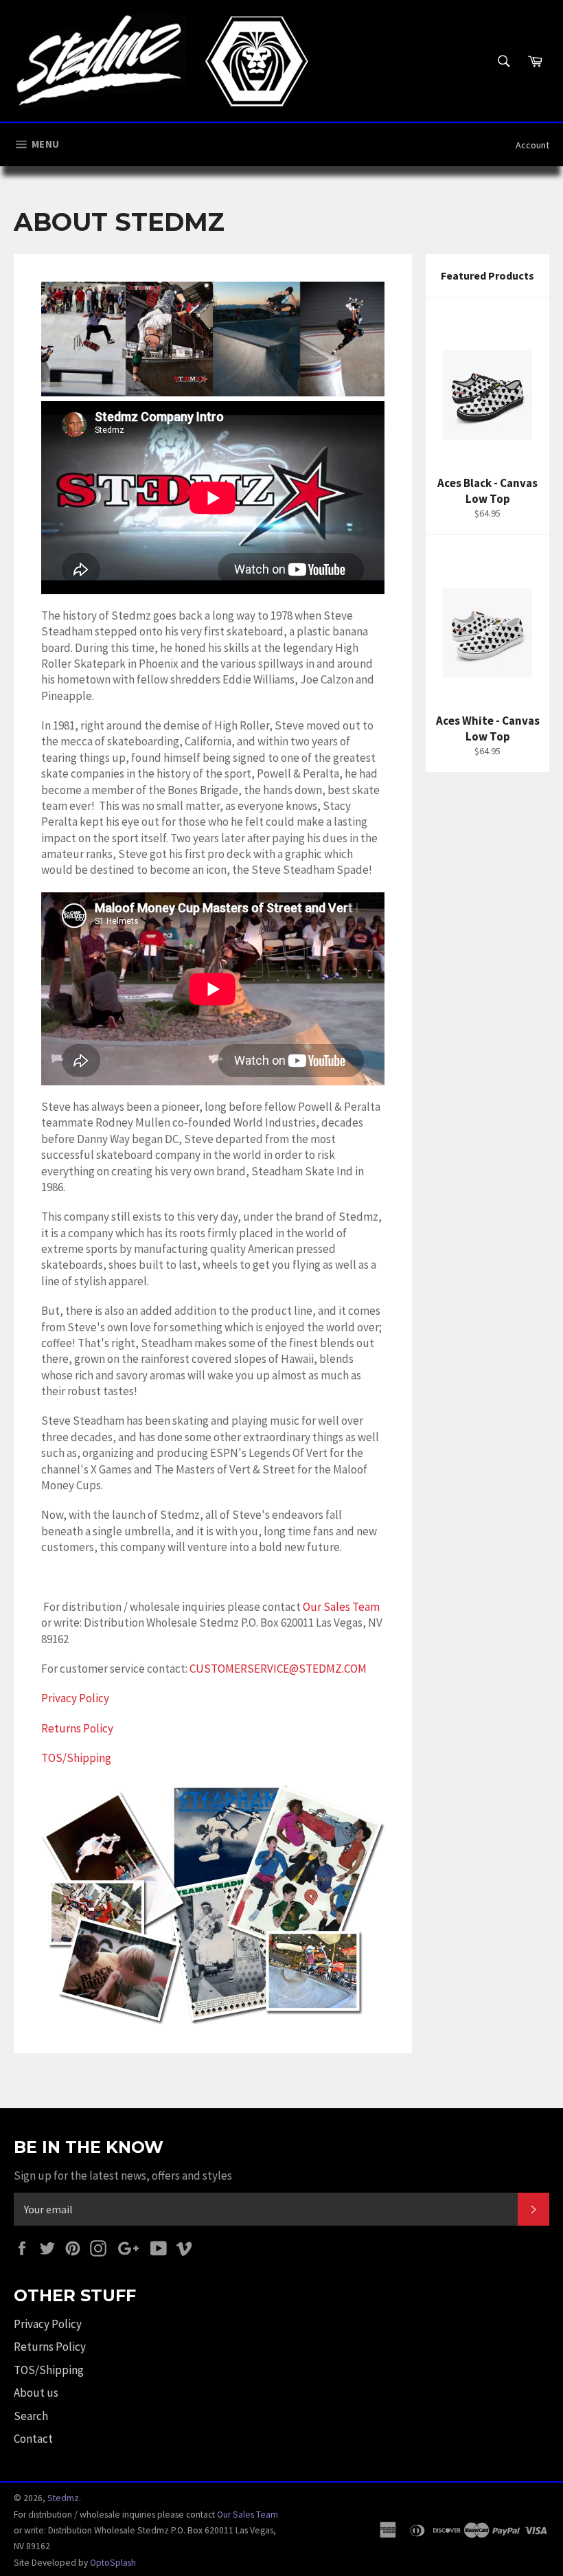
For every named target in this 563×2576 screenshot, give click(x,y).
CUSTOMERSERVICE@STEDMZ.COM (278, 1669)
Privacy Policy (75, 1698)
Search (31, 2416)
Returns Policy (77, 1728)
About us (36, 2393)
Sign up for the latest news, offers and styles (123, 2176)
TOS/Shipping (76, 1758)
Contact (33, 2439)
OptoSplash (113, 2563)
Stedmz (63, 2498)
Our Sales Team (341, 1607)
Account (532, 145)
